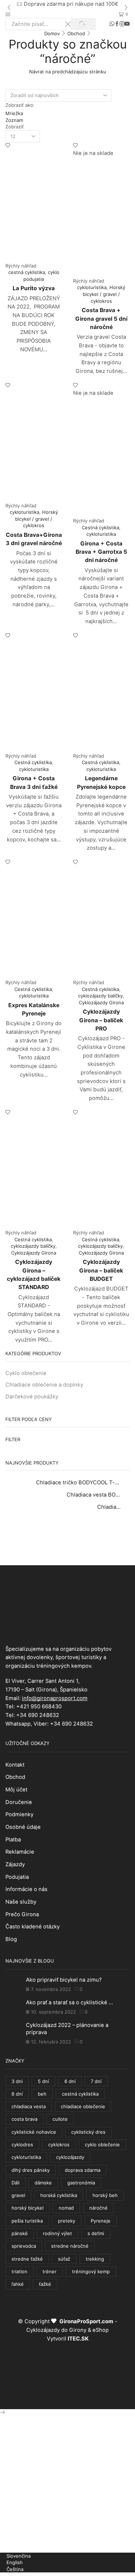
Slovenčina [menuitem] (19, 2556)
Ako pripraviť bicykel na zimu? (64, 1980)
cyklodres (22, 2145)
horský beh (105, 2195)
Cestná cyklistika (100, 527)
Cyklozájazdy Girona (101, 1002)
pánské (20, 2233)
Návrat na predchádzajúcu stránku (68, 72)
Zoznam (14, 120)
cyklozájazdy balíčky (100, 996)
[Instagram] (122, 24)
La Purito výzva (34, 288)
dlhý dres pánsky (31, 2170)
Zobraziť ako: (20, 105)
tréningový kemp (91, 2271)
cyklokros (59, 2145)
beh (42, 2094)
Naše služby (21, 1902)
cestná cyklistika (27, 272)
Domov (52, 33)
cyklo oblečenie (102, 2145)
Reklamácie (20, 1852)
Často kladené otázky (33, 1927)
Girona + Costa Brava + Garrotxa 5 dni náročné (101, 552)
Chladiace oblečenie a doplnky (44, 1385)
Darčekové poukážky (32, 1397)
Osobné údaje (23, 1827)
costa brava (24, 2119)
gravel (18, 2195)
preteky (67, 2221)
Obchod (76, 33)
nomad (66, 2208)
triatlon (19, 2271)
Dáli (15, 2183)
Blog (11, 1939)
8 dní (17, 2094)
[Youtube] (127, 24)
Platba (13, 1840)
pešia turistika (27, 2221)
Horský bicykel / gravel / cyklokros (104, 294)
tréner (49, 2271)
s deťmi (96, 2233)
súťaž (64, 2259)
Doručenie (19, 1802)
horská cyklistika (59, 2195)
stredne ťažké (27, 2259)
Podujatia (17, 1877)
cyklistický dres (88, 2132)
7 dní (96, 2081)
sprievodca (24, 2246)
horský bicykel (28, 2208)
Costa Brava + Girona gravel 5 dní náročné (101, 319)
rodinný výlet (57, 2233)
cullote (60, 2119)
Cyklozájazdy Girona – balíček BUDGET (101, 1270)
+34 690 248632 (38, 1715)
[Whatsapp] (112, 24)
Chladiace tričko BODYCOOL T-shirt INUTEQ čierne (78, 1483)
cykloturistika (92, 287)
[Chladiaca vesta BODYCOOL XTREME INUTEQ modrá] (109, 1526)
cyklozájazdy (70, 2157)
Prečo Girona (22, 1914)
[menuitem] (15, 2556)
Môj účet (16, 1790)
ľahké (18, 2284)
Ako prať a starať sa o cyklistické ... (69, 2002)
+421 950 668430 (39, 1707)
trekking (95, 2259)
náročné (98, 2208)
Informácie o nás (26, 1889)
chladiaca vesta (29, 2106)
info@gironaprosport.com (55, 1698)
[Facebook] (117, 24)
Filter (13, 1439)
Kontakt (15, 1765)
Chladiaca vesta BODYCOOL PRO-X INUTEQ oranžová (94, 1495)
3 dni (17, 2081)
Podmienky (19, 1814)
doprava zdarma (83, 2170)
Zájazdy (15, 1864)
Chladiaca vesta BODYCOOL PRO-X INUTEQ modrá (109, 1507)
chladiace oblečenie (83, 2106)
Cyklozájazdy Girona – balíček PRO (101, 1020)
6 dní (70, 2081)
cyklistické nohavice (34, 2132)
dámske (43, 2183)
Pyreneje (101, 2221)
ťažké (45, 2284)
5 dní (43, 2081)
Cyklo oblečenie (26, 1373)
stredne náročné (70, 2246)
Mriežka (14, 113)
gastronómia (81, 2183)
